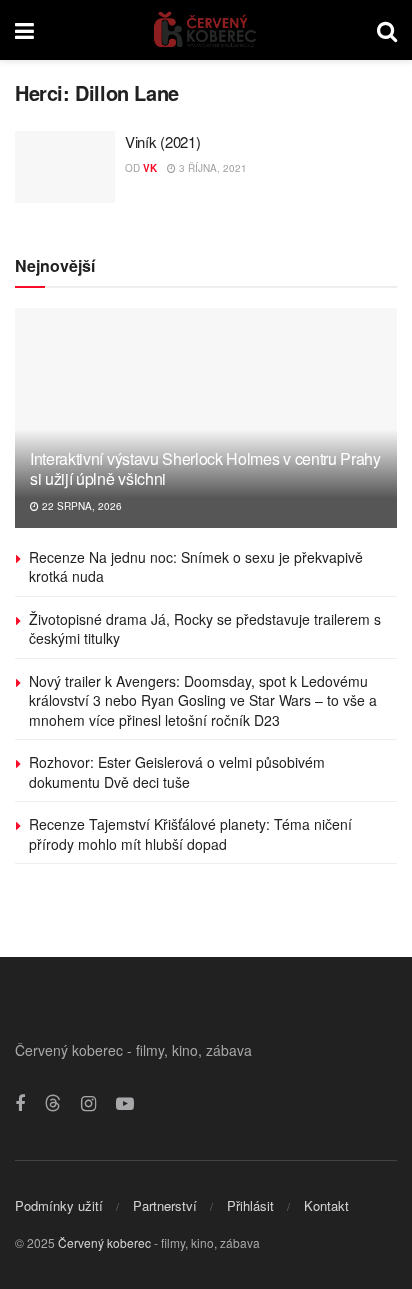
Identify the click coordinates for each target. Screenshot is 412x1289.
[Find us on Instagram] (88, 1104)
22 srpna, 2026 (80, 506)
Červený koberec (104, 1242)
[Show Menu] (24, 30)
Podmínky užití (59, 1205)
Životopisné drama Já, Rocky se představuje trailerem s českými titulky (205, 629)
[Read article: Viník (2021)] (65, 167)
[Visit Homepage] (205, 30)
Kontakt (326, 1205)
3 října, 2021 (211, 168)
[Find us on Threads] (53, 1103)
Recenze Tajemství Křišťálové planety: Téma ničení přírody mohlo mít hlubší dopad (190, 834)
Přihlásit (250, 1205)
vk (150, 168)
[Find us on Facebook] (20, 1104)
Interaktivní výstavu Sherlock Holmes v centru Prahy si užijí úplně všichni (205, 469)
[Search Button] (387, 30)
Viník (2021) (162, 141)
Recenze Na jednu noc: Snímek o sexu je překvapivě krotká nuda (196, 567)
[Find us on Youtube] (125, 1104)
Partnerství (165, 1205)
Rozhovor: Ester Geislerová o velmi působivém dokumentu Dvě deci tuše (177, 772)
